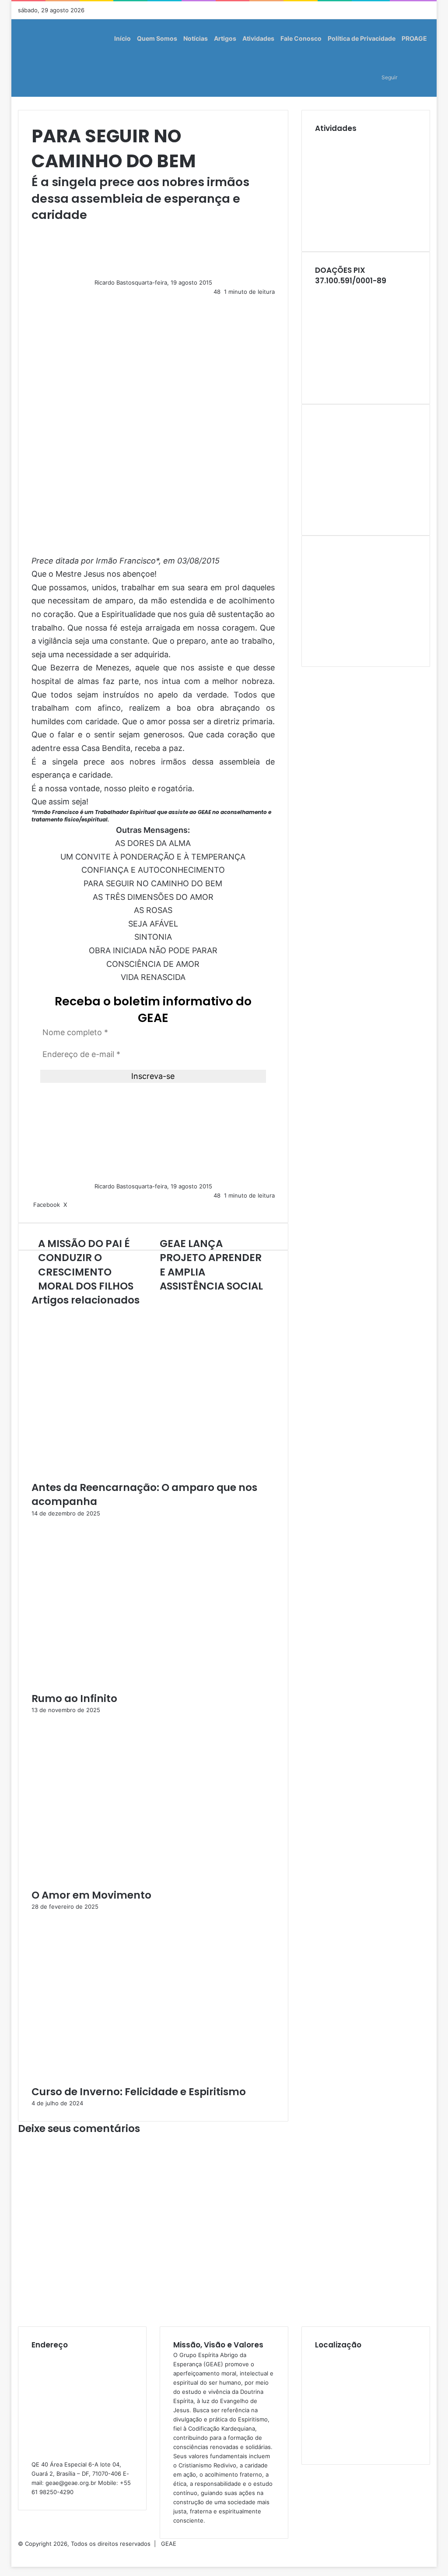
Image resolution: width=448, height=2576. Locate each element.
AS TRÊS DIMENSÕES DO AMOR (153, 897)
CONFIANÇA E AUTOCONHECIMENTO (153, 870)
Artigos (225, 38)
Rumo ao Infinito (74, 1699)
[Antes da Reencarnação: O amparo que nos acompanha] (117, 1476)
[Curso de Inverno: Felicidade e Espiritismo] (117, 2080)
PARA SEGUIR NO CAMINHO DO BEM (153, 883)
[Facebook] (12, 2553)
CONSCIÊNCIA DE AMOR (153, 964)
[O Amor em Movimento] (117, 1883)
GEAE (169, 2544)
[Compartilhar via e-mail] (78, 1205)
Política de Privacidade (362, 38)
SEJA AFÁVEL (153, 924)
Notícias (196, 38)
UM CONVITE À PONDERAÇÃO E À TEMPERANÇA (153, 857)
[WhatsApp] (16, 2553)
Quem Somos (157, 38)
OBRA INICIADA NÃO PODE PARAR (153, 950)
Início (122, 38)
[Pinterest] (73, 1205)
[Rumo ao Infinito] (117, 1687)
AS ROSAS (153, 910)
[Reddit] (75, 1205)
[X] (14, 2553)
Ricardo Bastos (115, 282)
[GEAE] (29, 58)
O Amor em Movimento (91, 1895)
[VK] (77, 1205)
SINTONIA (153, 937)
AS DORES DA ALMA (153, 843)
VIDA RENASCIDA (153, 977)
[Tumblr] (71, 1205)
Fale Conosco (301, 38)
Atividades (258, 38)
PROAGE (414, 38)
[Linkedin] (70, 1205)
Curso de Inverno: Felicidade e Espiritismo (139, 2092)
